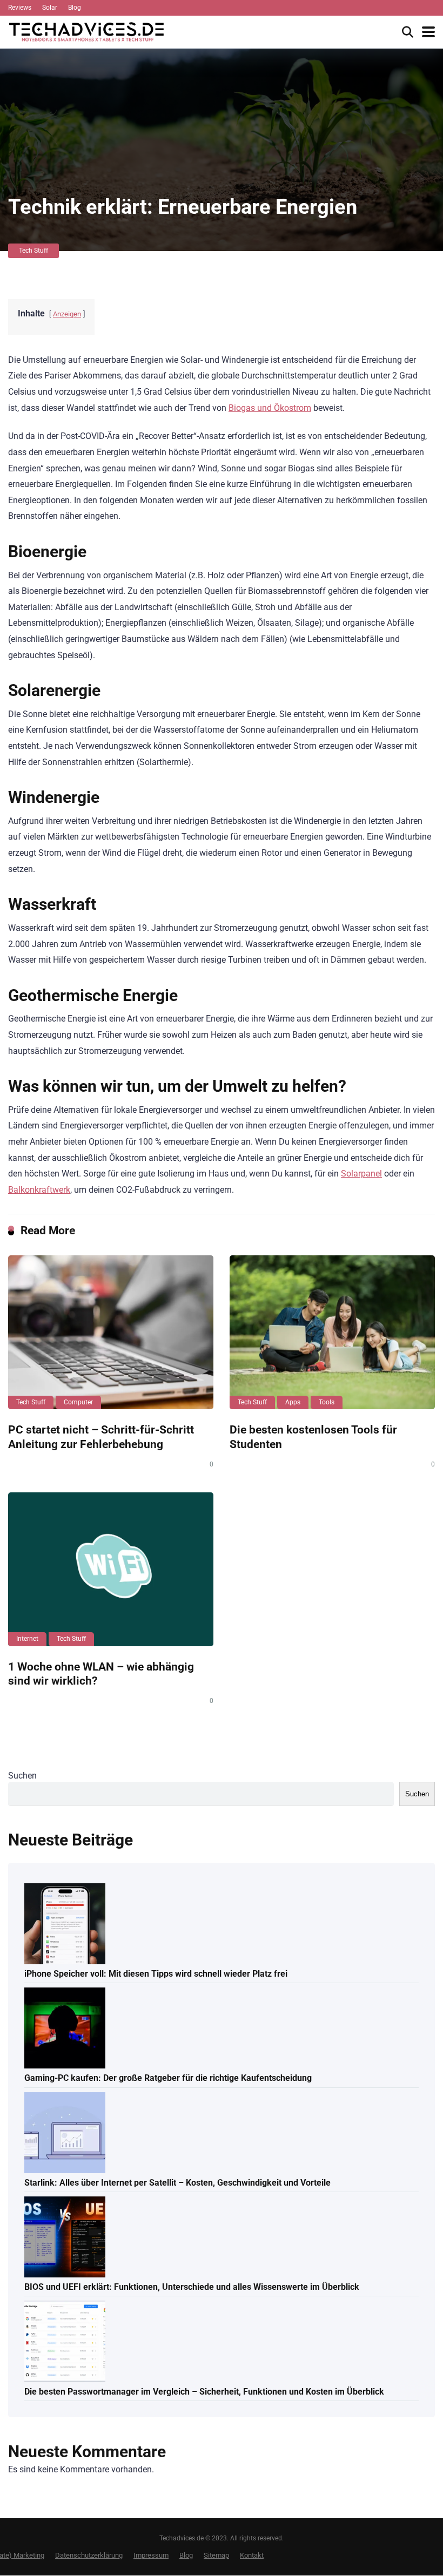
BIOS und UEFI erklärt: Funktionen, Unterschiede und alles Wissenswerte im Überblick (192, 2287)
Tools (327, 1402)
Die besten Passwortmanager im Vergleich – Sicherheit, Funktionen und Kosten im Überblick (204, 2392)
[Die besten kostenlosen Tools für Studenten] (332, 1332)
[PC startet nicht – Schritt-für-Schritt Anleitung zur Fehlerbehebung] (111, 1332)
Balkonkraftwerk (39, 1190)
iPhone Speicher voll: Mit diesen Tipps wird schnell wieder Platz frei (156, 1974)
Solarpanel (361, 1174)
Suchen (22, 1776)
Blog (75, 8)
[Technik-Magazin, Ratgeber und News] (86, 31)
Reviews (20, 8)
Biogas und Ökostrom (270, 408)
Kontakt (252, 2555)
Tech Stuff (33, 251)
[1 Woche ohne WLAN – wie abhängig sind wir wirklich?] (111, 1569)
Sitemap (216, 2555)
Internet (27, 1639)
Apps (293, 1402)
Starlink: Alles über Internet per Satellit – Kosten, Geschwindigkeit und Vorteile (177, 2183)
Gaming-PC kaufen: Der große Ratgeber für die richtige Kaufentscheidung (168, 2078)
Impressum (151, 2555)
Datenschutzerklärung (89, 2555)
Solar (50, 8)
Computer (78, 1402)
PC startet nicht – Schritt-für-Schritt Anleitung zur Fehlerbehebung (101, 1437)
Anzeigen (67, 314)
